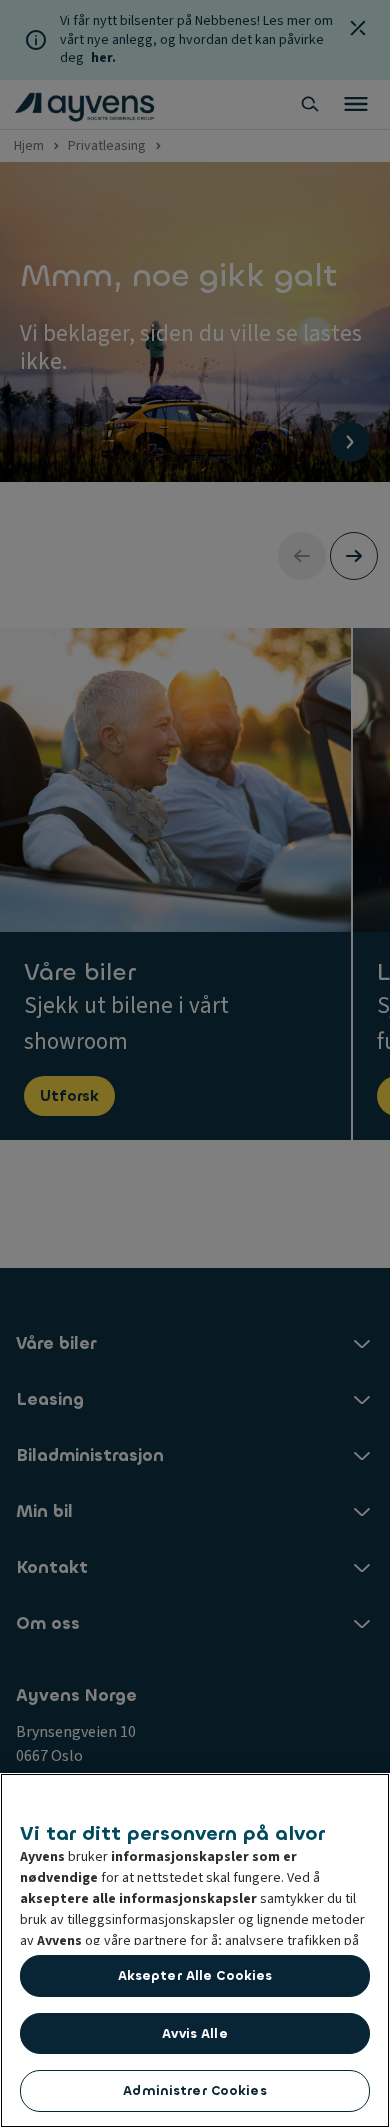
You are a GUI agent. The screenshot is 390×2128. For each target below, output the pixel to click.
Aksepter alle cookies (195, 1975)
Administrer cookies (194, 2090)
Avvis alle (194, 2033)
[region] (195, 1950)
